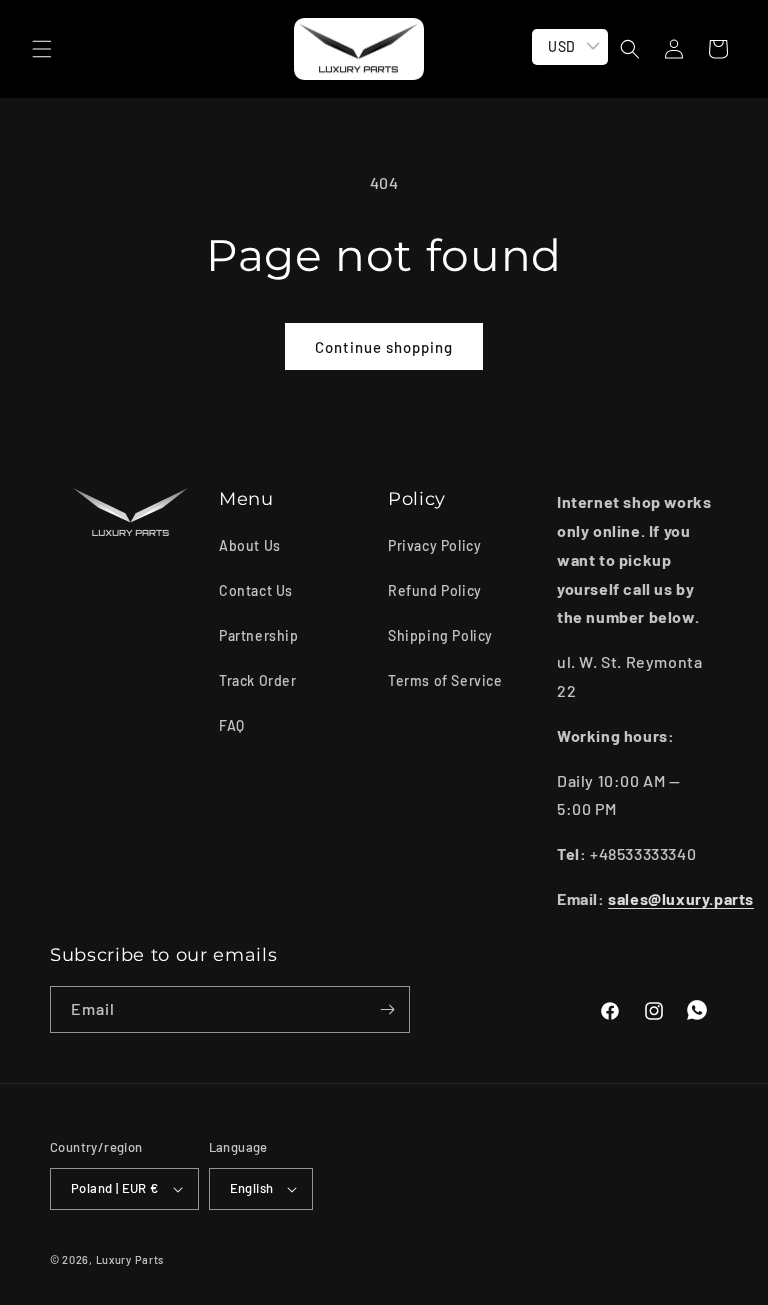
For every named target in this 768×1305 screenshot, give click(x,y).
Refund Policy (435, 590)
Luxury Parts (130, 1259)
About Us (250, 545)
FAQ (232, 725)
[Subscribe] (387, 1009)
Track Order (258, 680)
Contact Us (256, 590)
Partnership (259, 635)
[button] (42, 49)
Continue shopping (384, 347)
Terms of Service (445, 680)
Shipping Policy (440, 635)
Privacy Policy (434, 545)
